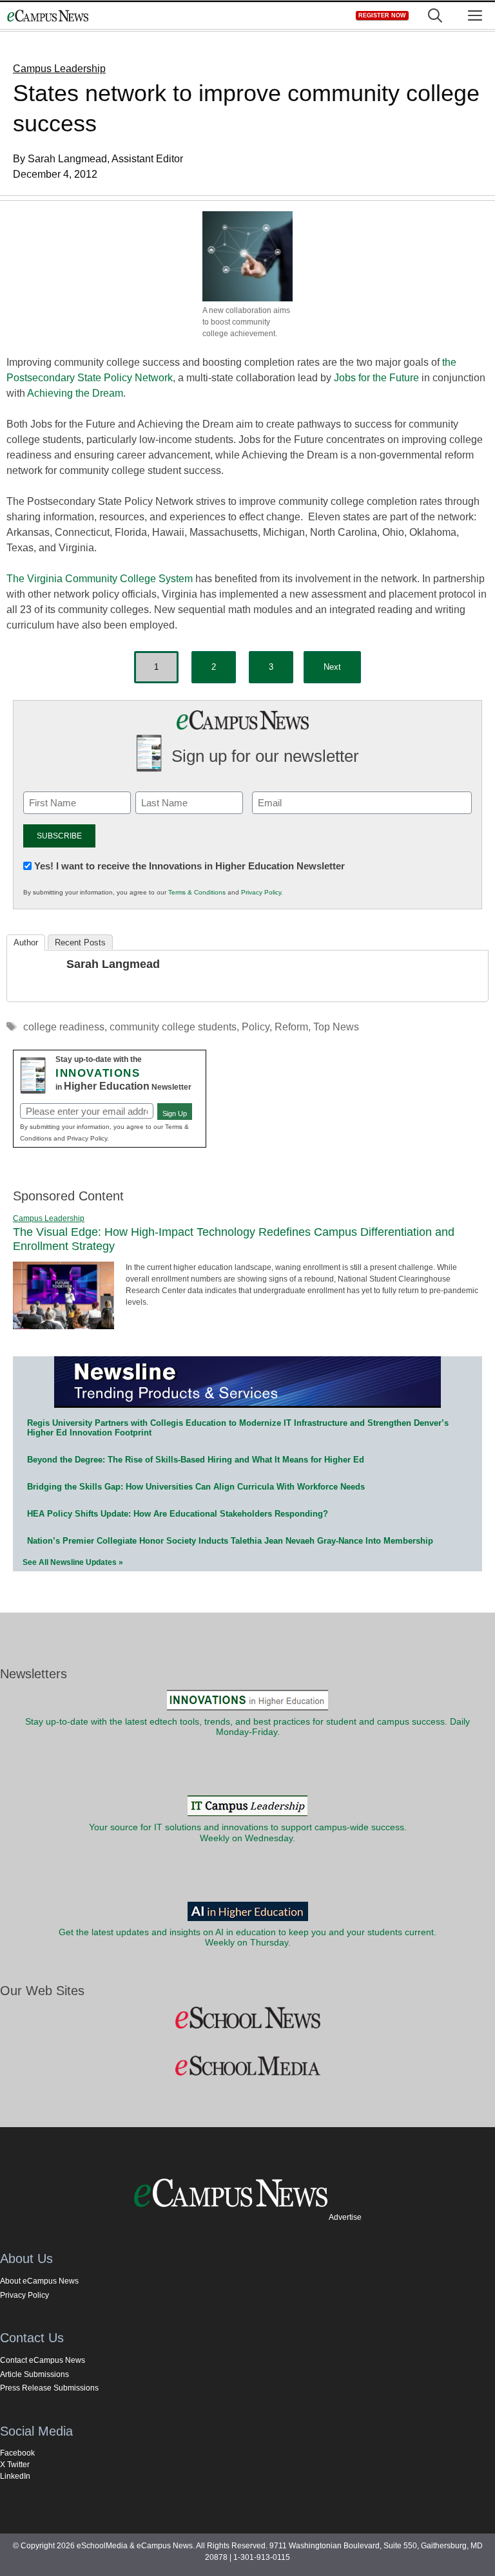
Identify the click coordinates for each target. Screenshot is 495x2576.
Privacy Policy (261, 892)
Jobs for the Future (376, 378)
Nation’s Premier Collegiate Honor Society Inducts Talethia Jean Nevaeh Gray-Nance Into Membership (230, 1541)
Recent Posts (80, 942)
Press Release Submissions (49, 2388)
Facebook (17, 2453)
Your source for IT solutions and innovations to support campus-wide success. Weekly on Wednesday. (248, 1833)
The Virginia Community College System (100, 579)
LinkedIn (15, 2476)
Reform (291, 1027)
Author (26, 942)
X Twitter (15, 2465)
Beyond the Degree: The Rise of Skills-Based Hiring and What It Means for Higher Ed (196, 1460)
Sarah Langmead (113, 964)
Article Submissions (34, 2374)
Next (332, 667)
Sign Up (175, 1113)
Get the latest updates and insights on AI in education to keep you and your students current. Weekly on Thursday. (247, 1937)
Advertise (345, 2217)
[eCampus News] (48, 16)
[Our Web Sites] (247, 2018)
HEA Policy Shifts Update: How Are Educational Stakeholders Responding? (178, 1514)
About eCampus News (39, 2281)
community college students (173, 1027)
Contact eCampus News (43, 2360)
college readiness (64, 1027)
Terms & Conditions (197, 892)
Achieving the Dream (75, 393)
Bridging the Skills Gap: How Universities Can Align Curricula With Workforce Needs (196, 1487)
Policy (256, 1027)
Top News (336, 1027)
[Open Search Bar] (435, 16)
